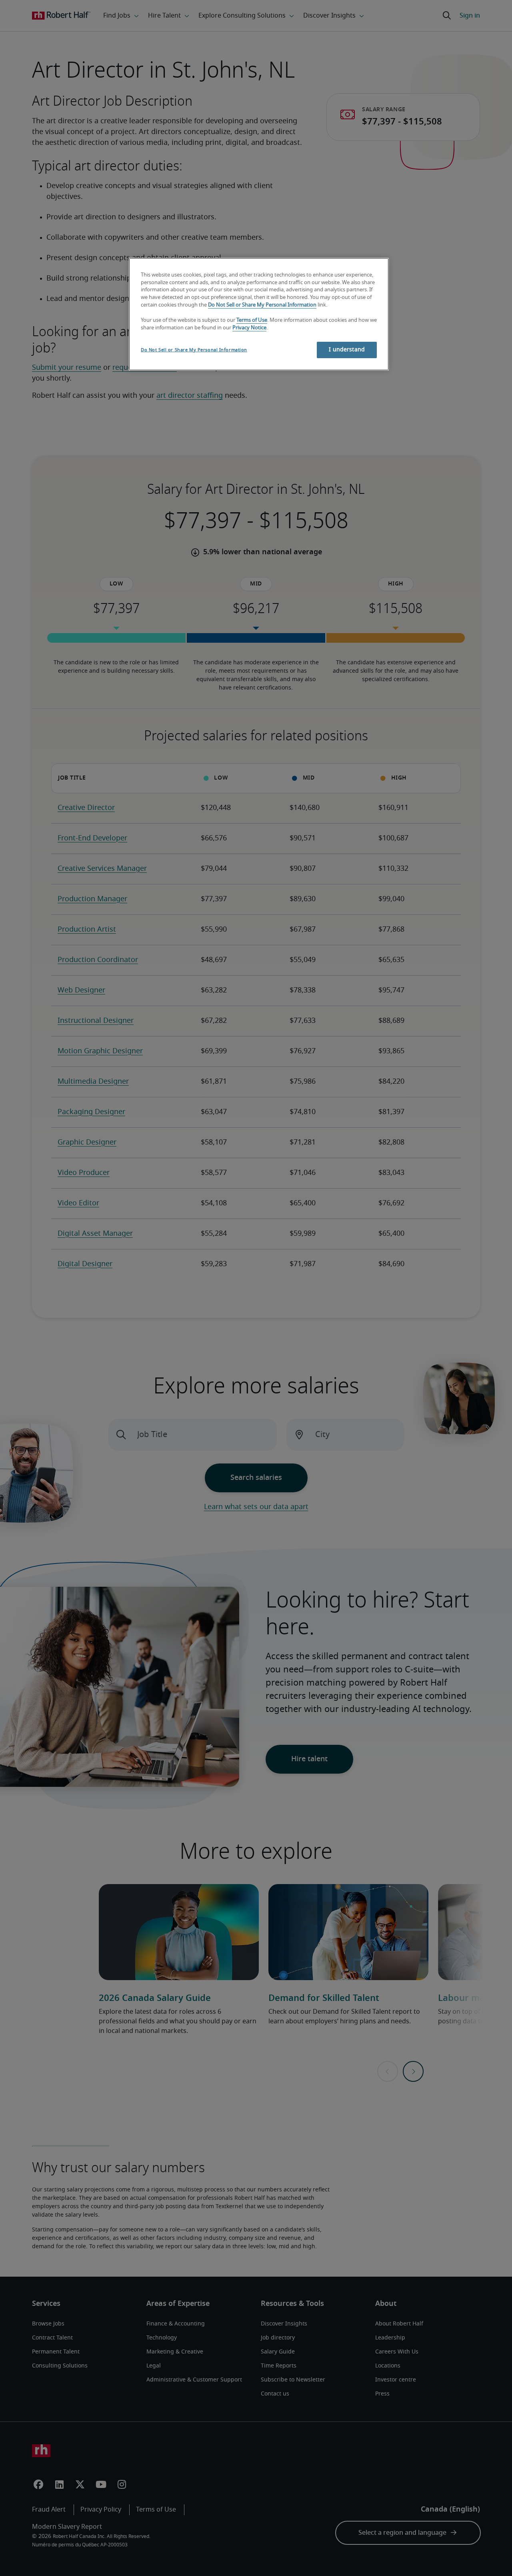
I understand (347, 350)
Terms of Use (252, 320)
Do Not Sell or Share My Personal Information (262, 305)
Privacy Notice (249, 328)
